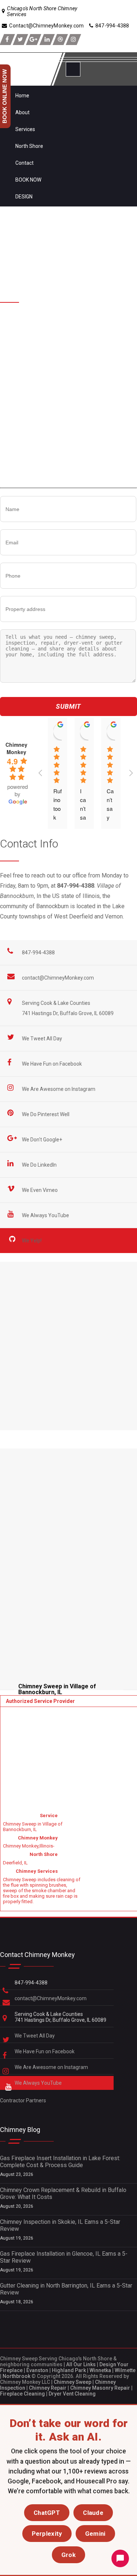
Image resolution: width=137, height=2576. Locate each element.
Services (25, 129)
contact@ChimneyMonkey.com (58, 978)
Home (22, 96)
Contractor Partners (23, 2100)
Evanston (37, 2370)
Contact (24, 163)
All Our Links (81, 2364)
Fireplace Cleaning (22, 2394)
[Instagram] (73, 40)
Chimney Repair (48, 2388)
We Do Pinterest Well (46, 1114)
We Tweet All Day (43, 1039)
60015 (21, 327)
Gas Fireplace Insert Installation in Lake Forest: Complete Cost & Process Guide (60, 2162)
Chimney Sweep (73, 2382)
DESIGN (24, 197)
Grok (68, 2555)
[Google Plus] (34, 40)
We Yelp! (32, 1241)
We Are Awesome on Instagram (59, 1089)
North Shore (29, 146)
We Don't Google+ (43, 1140)
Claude (93, 2513)
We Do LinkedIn (40, 1165)
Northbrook (16, 2376)
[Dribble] (60, 40)
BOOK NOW (28, 180)
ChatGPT (47, 2513)
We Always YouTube (46, 1215)
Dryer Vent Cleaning (72, 2394)
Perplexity (47, 2534)
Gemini (95, 2534)
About (22, 112)
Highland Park (69, 2370)
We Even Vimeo (40, 1190)
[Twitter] (20, 40)
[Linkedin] (47, 40)
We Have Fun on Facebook (52, 1064)
